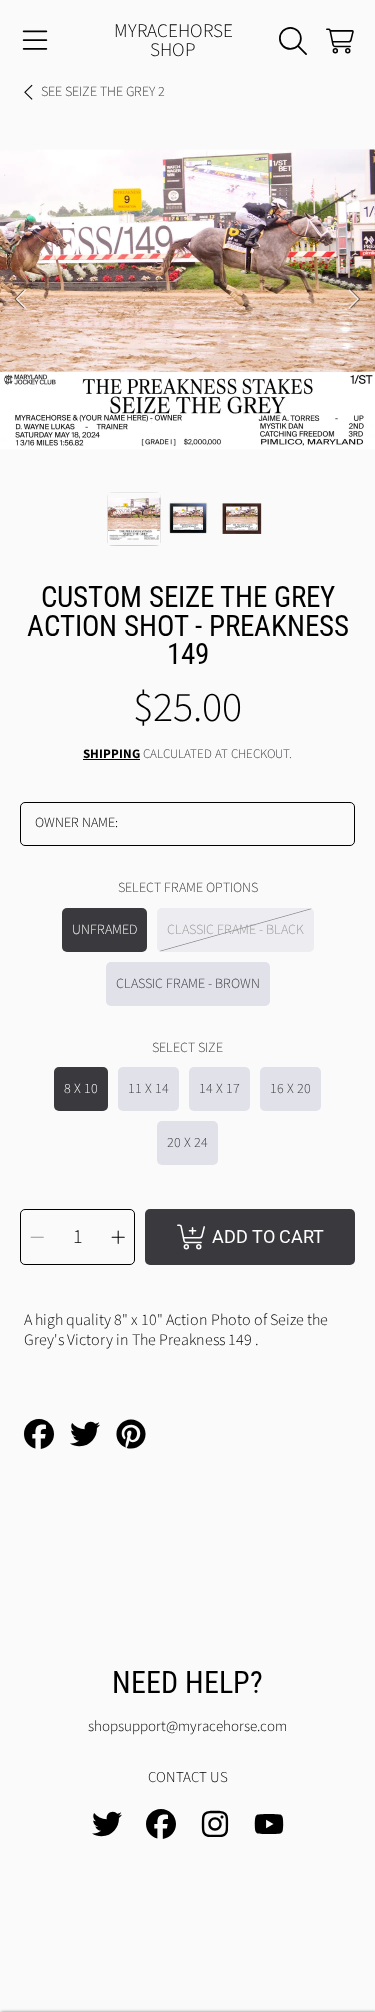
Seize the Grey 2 (103, 93)
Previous (21, 300)
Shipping (111, 754)
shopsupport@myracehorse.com (187, 1726)
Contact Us (188, 1777)
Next (354, 300)
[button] (35, 41)
